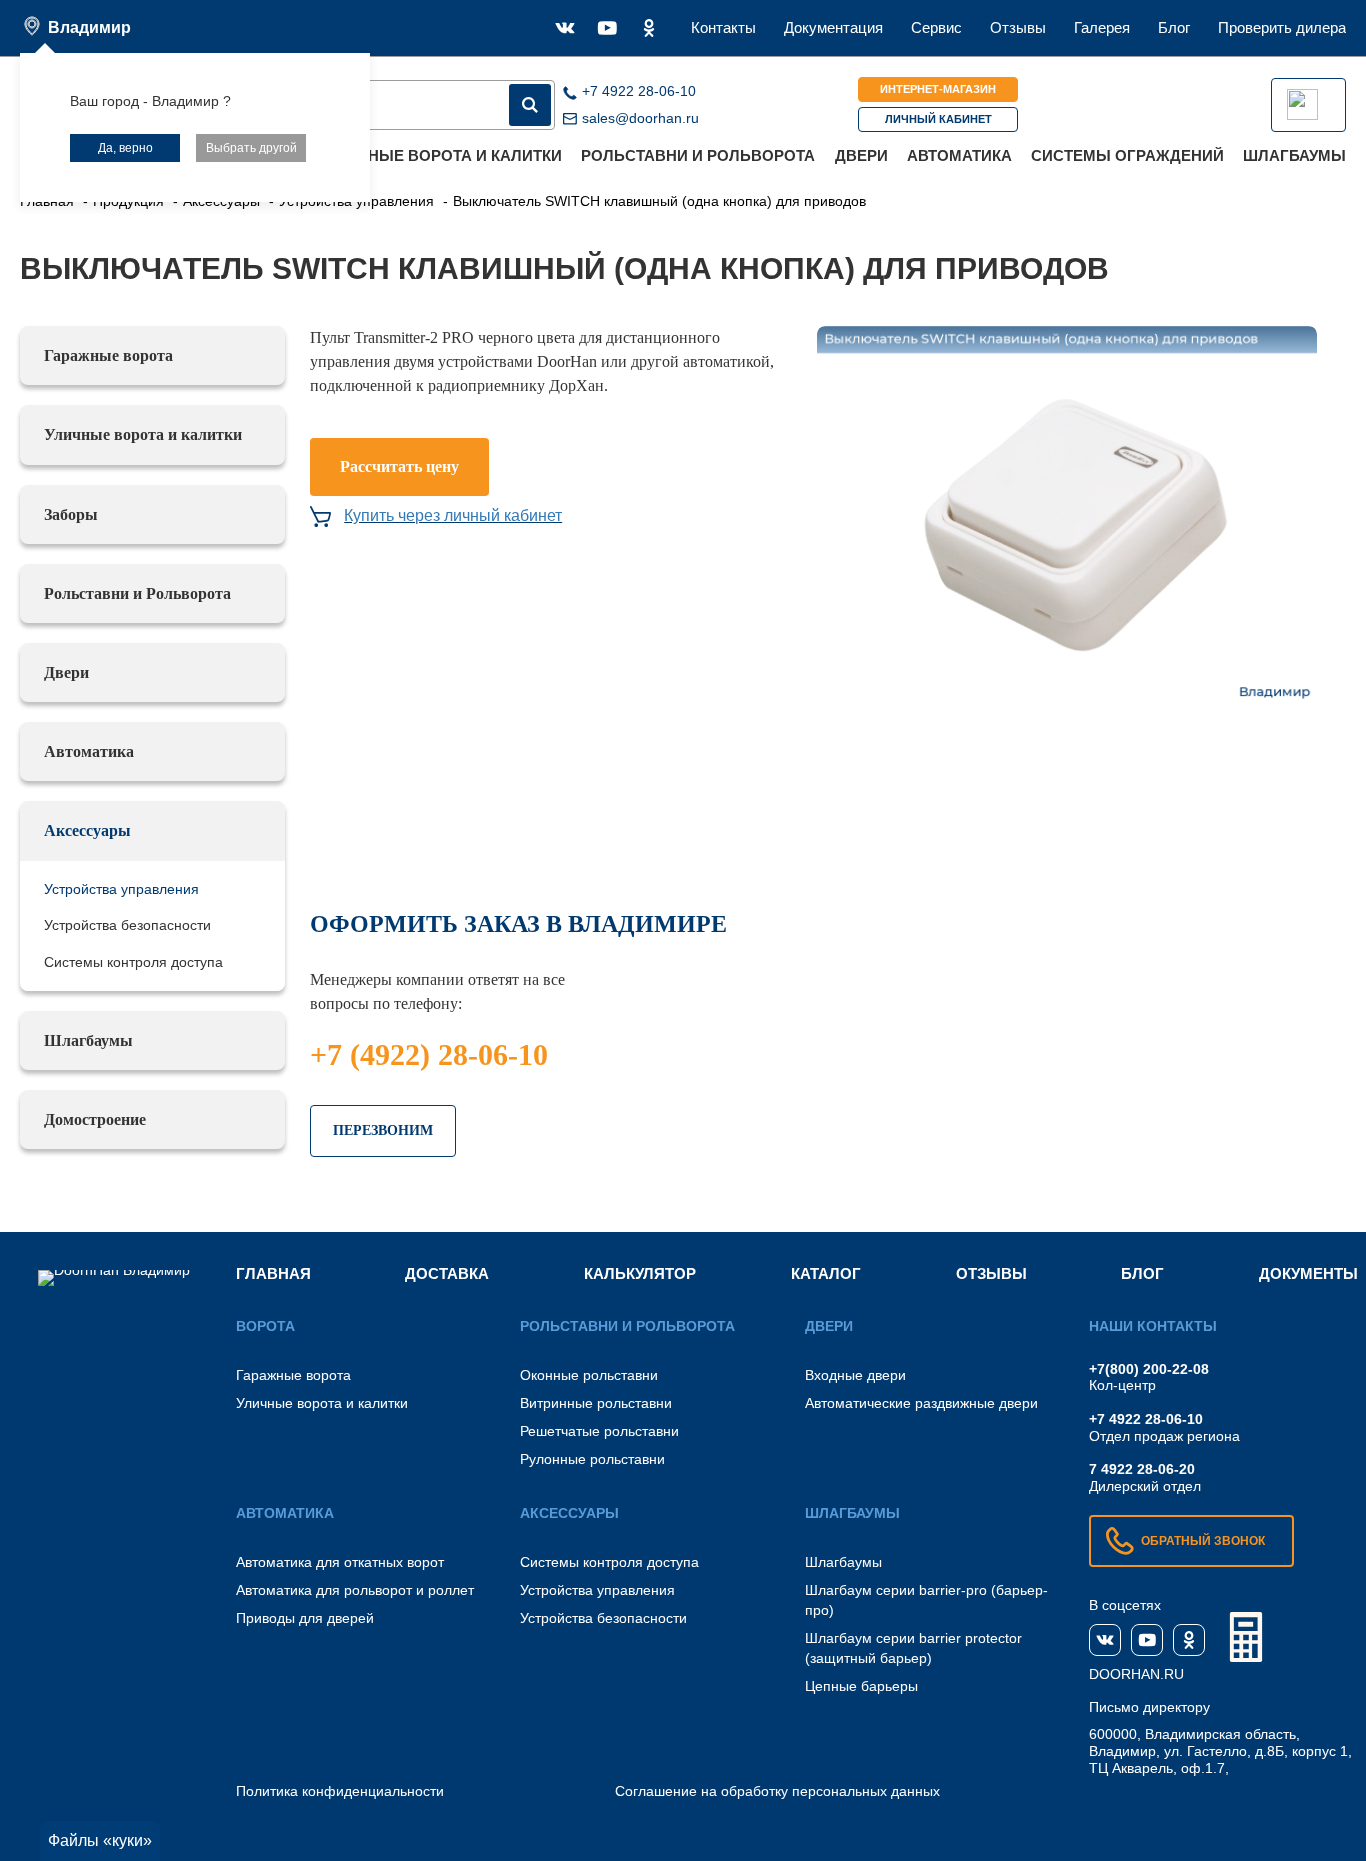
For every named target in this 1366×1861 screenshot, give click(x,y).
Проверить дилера (1282, 27)
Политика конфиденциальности (340, 1791)
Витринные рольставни (596, 1403)
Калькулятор (640, 1273)
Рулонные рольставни (592, 1459)
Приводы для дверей (305, 1618)
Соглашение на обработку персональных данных (777, 1791)
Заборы (71, 514)
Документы (1308, 1273)
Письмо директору (1149, 1707)
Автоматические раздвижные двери (921, 1403)
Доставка (447, 1273)
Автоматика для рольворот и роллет (355, 1590)
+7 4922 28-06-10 (1146, 1419)
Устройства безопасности (127, 925)
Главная (273, 1273)
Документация (833, 27)
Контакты (723, 27)
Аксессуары (87, 830)
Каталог (826, 1273)
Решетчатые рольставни (599, 1431)
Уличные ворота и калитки (444, 155)
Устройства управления (121, 889)
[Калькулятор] (1246, 1637)
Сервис (936, 27)
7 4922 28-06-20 (1142, 1469)
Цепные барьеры (861, 1686)
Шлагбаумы (1294, 155)
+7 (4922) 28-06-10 (429, 1054)
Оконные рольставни (589, 1375)
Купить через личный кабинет (453, 515)
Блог (1174, 27)
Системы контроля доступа (133, 962)
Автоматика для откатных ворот (340, 1562)
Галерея (1102, 27)
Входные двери (855, 1375)
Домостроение (95, 1119)
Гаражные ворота (108, 355)
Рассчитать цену (399, 466)
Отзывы (1018, 27)
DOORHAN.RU (1136, 1674)
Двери (861, 155)
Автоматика (959, 155)
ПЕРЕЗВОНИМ (383, 1130)
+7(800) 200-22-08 (1149, 1369)
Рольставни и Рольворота (698, 155)
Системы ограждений (1127, 155)
